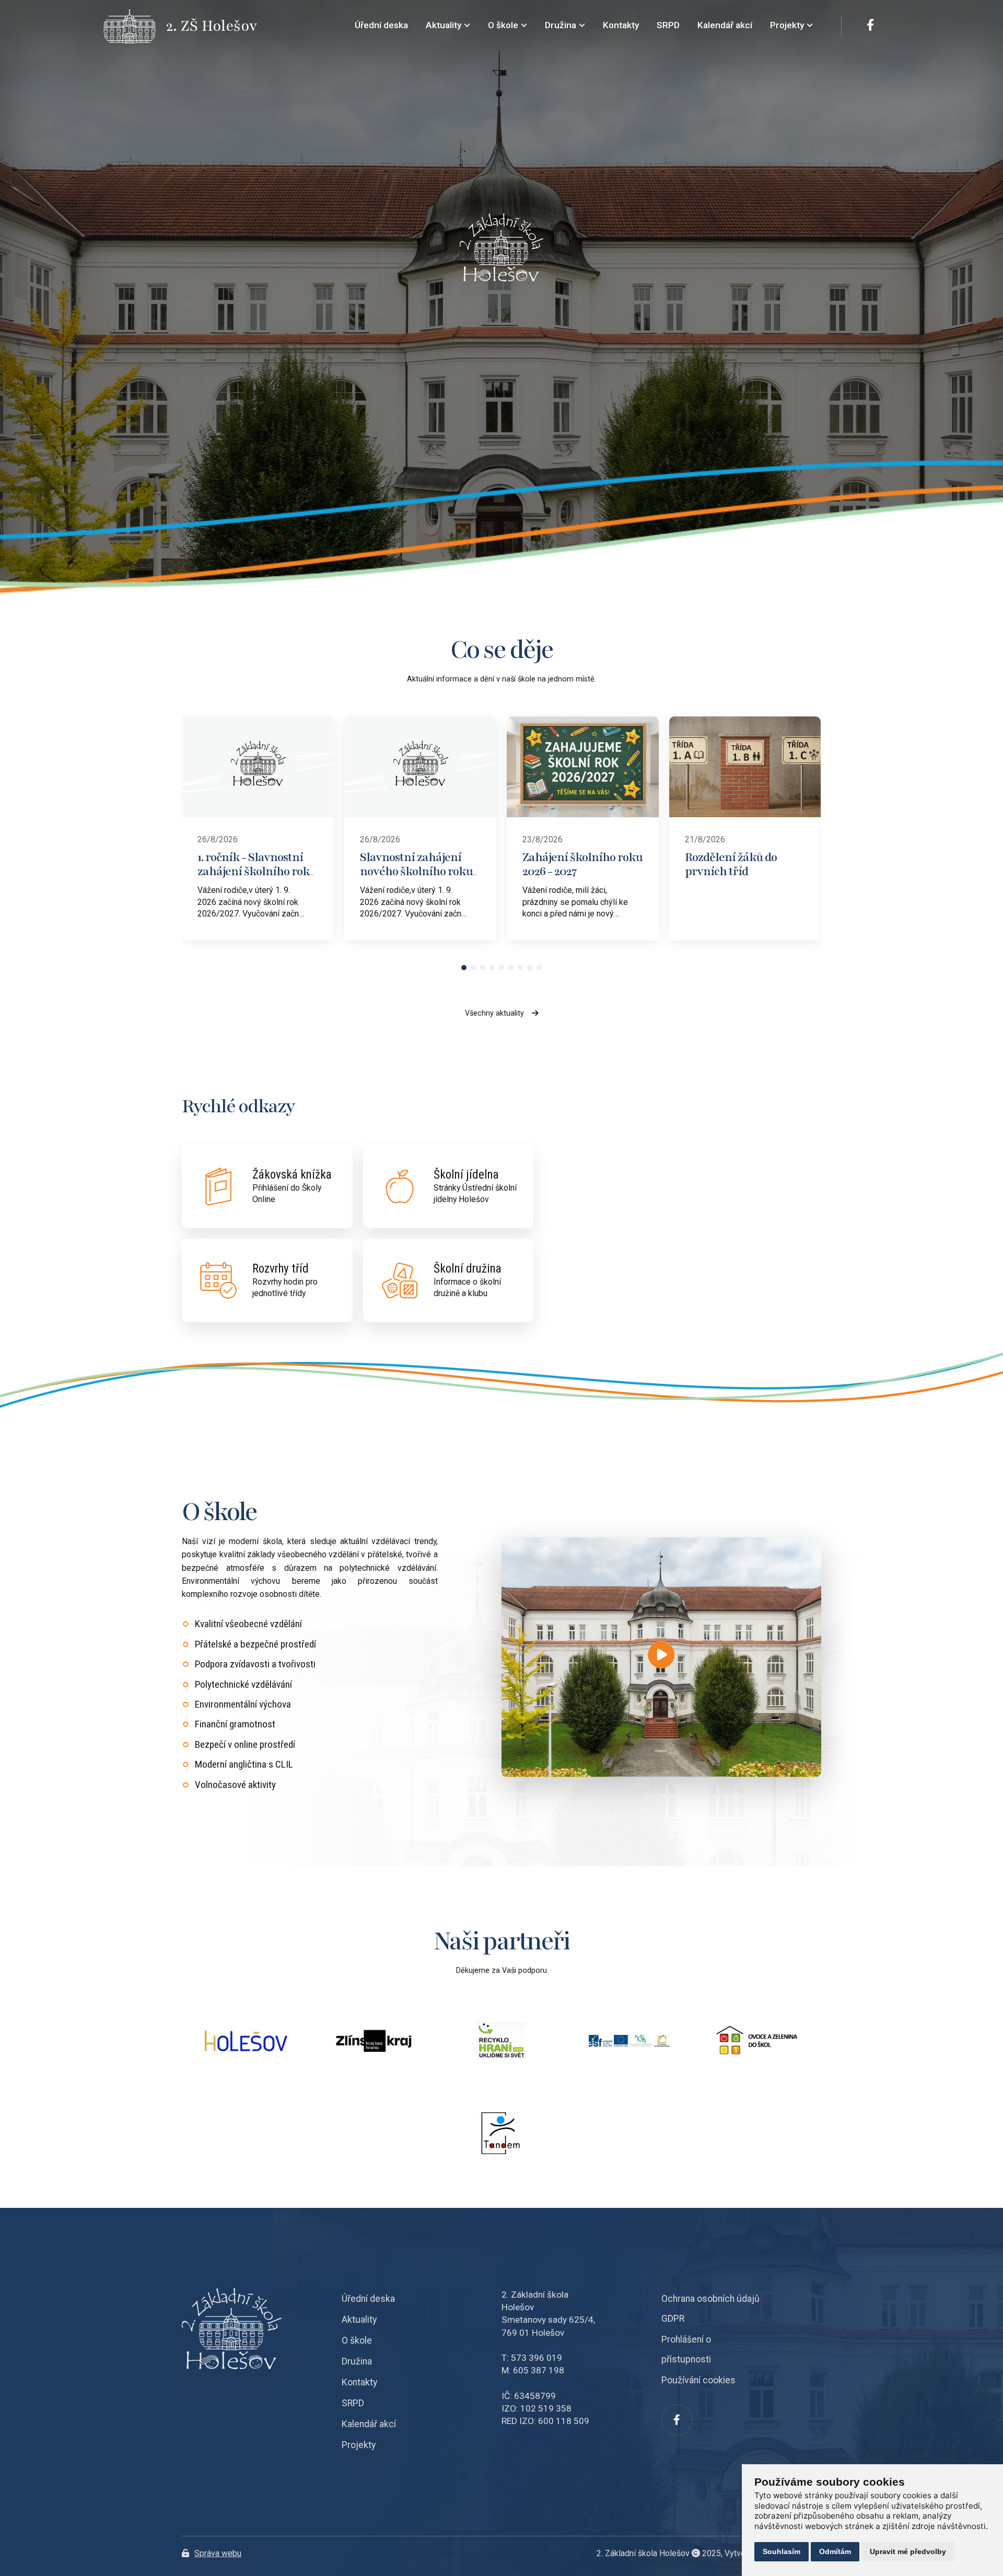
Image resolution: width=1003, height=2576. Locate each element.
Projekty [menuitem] (787, 25)
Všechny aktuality (494, 1013)
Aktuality (359, 2320)
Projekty (359, 2445)
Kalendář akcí (369, 2424)
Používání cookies (698, 2380)
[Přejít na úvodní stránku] (135, 26)
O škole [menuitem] (503, 25)
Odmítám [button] (835, 2551)
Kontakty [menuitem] (621, 25)
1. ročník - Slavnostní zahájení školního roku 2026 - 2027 (257, 871)
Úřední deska (368, 2299)
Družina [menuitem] (561, 25)
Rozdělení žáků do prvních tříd (731, 864)
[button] (464, 968)
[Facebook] (870, 26)
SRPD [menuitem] (668, 25)
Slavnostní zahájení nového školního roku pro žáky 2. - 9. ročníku (417, 871)
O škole (357, 2340)
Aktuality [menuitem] (444, 25)
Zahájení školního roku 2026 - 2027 (582, 864)
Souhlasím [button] (782, 2551)
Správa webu (218, 2553)
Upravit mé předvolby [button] (908, 2551)
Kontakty (359, 2382)
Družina (357, 2361)
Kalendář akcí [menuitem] (725, 25)
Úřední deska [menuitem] (381, 25)
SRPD (353, 2403)
